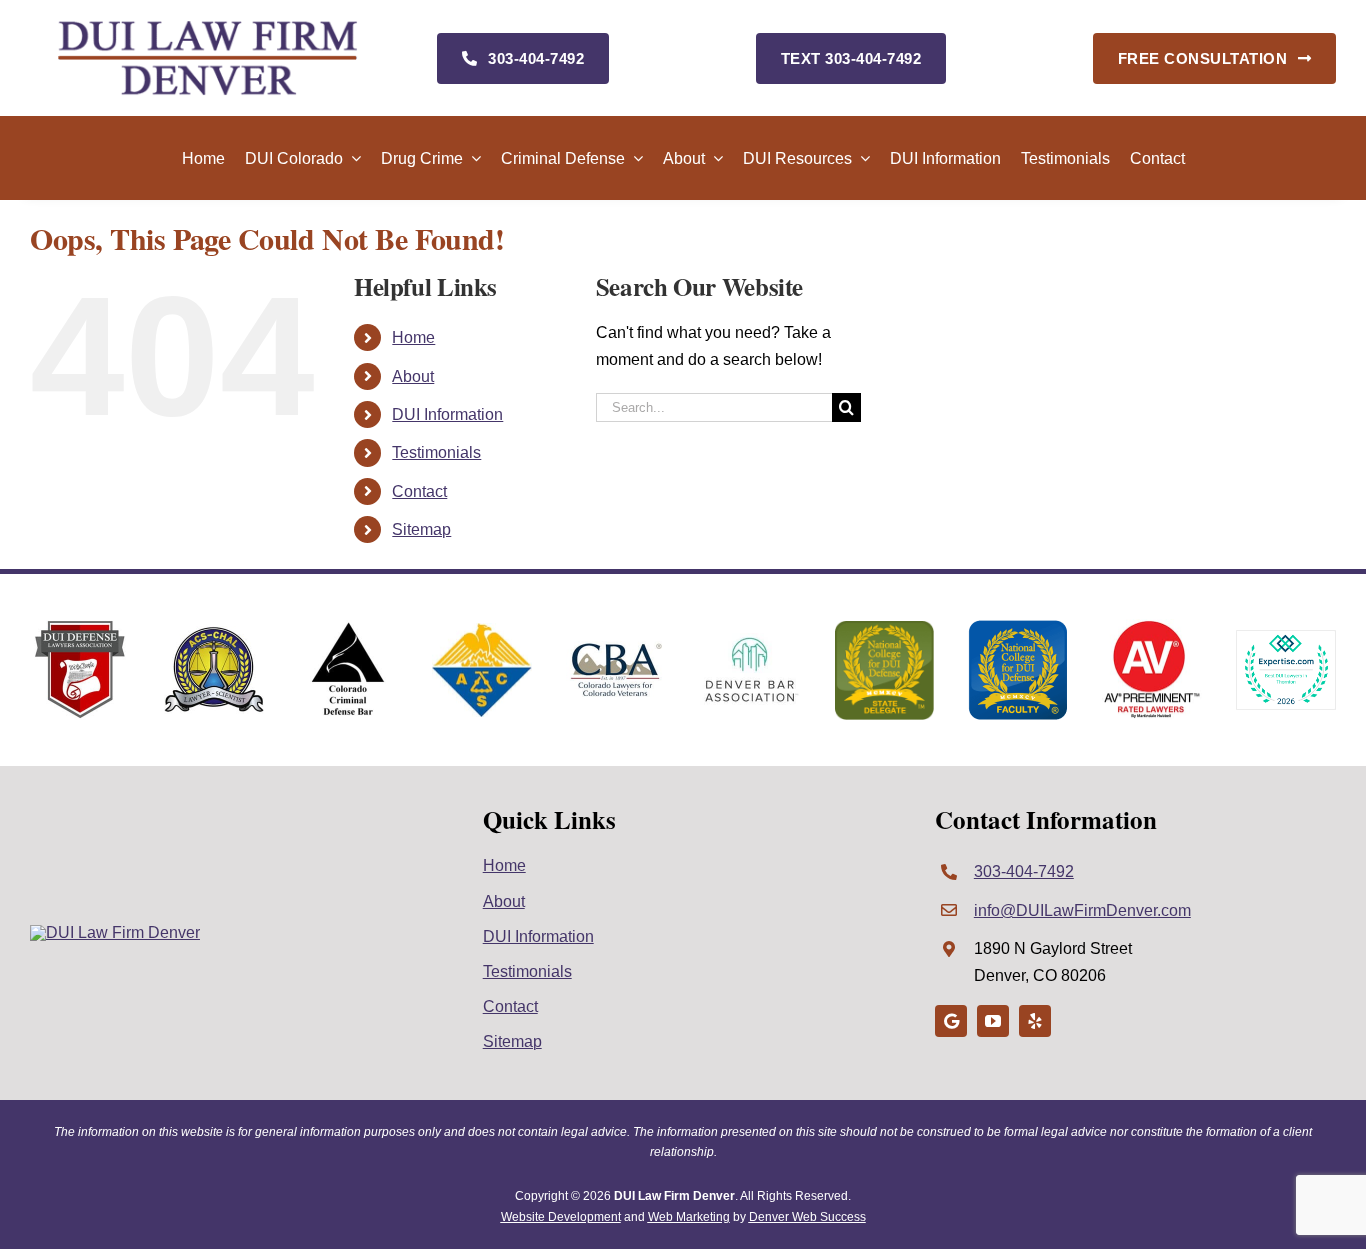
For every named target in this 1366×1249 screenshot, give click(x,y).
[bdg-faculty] (1018, 627)
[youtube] (993, 1021)
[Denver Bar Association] (750, 640)
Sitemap (421, 529)
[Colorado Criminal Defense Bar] (348, 627)
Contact (419, 491)
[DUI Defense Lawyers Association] (80, 627)
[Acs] (482, 630)
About (413, 376)
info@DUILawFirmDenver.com (1082, 910)
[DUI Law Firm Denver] (115, 932)
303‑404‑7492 (1024, 871)
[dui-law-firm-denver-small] (208, 27)
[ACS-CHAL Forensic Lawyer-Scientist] (214, 633)
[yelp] (1035, 1021)
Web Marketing (689, 1217)
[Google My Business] (951, 1021)
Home (413, 337)
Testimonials (436, 452)
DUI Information (447, 414)
